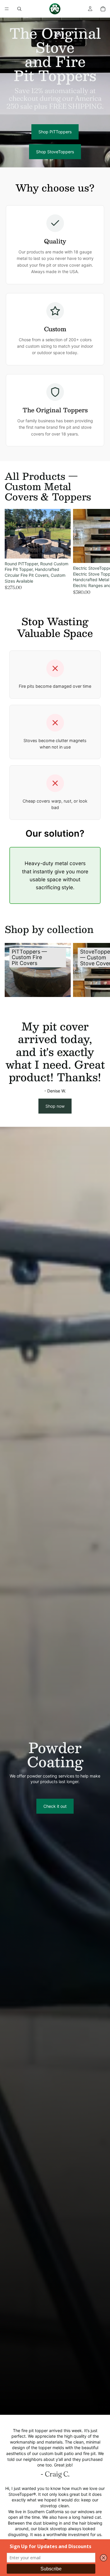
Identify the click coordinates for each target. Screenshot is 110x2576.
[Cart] (103, 9)
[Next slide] (99, 552)
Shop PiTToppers (55, 132)
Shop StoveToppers (55, 152)
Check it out (55, 1806)
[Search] (19, 9)
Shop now (55, 1106)
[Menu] (7, 9)
